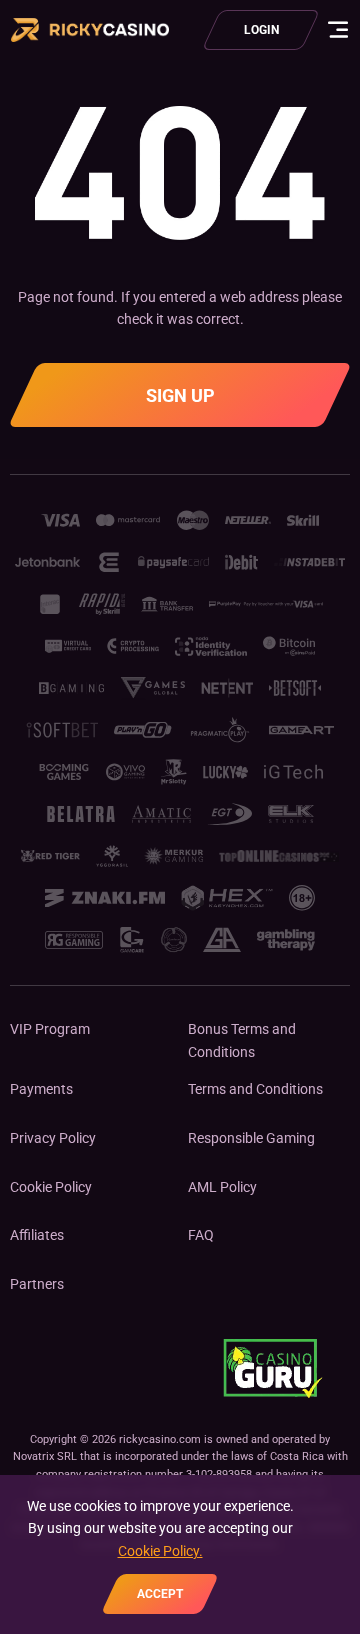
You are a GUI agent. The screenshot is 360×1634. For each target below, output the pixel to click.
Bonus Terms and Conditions (242, 1040)
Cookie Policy (51, 1187)
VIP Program (50, 1029)
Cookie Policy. (160, 1551)
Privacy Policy (53, 1138)
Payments (41, 1089)
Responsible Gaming (251, 1138)
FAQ (201, 1235)
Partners (37, 1284)
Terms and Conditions (255, 1089)
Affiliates (37, 1235)
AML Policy (222, 1187)
